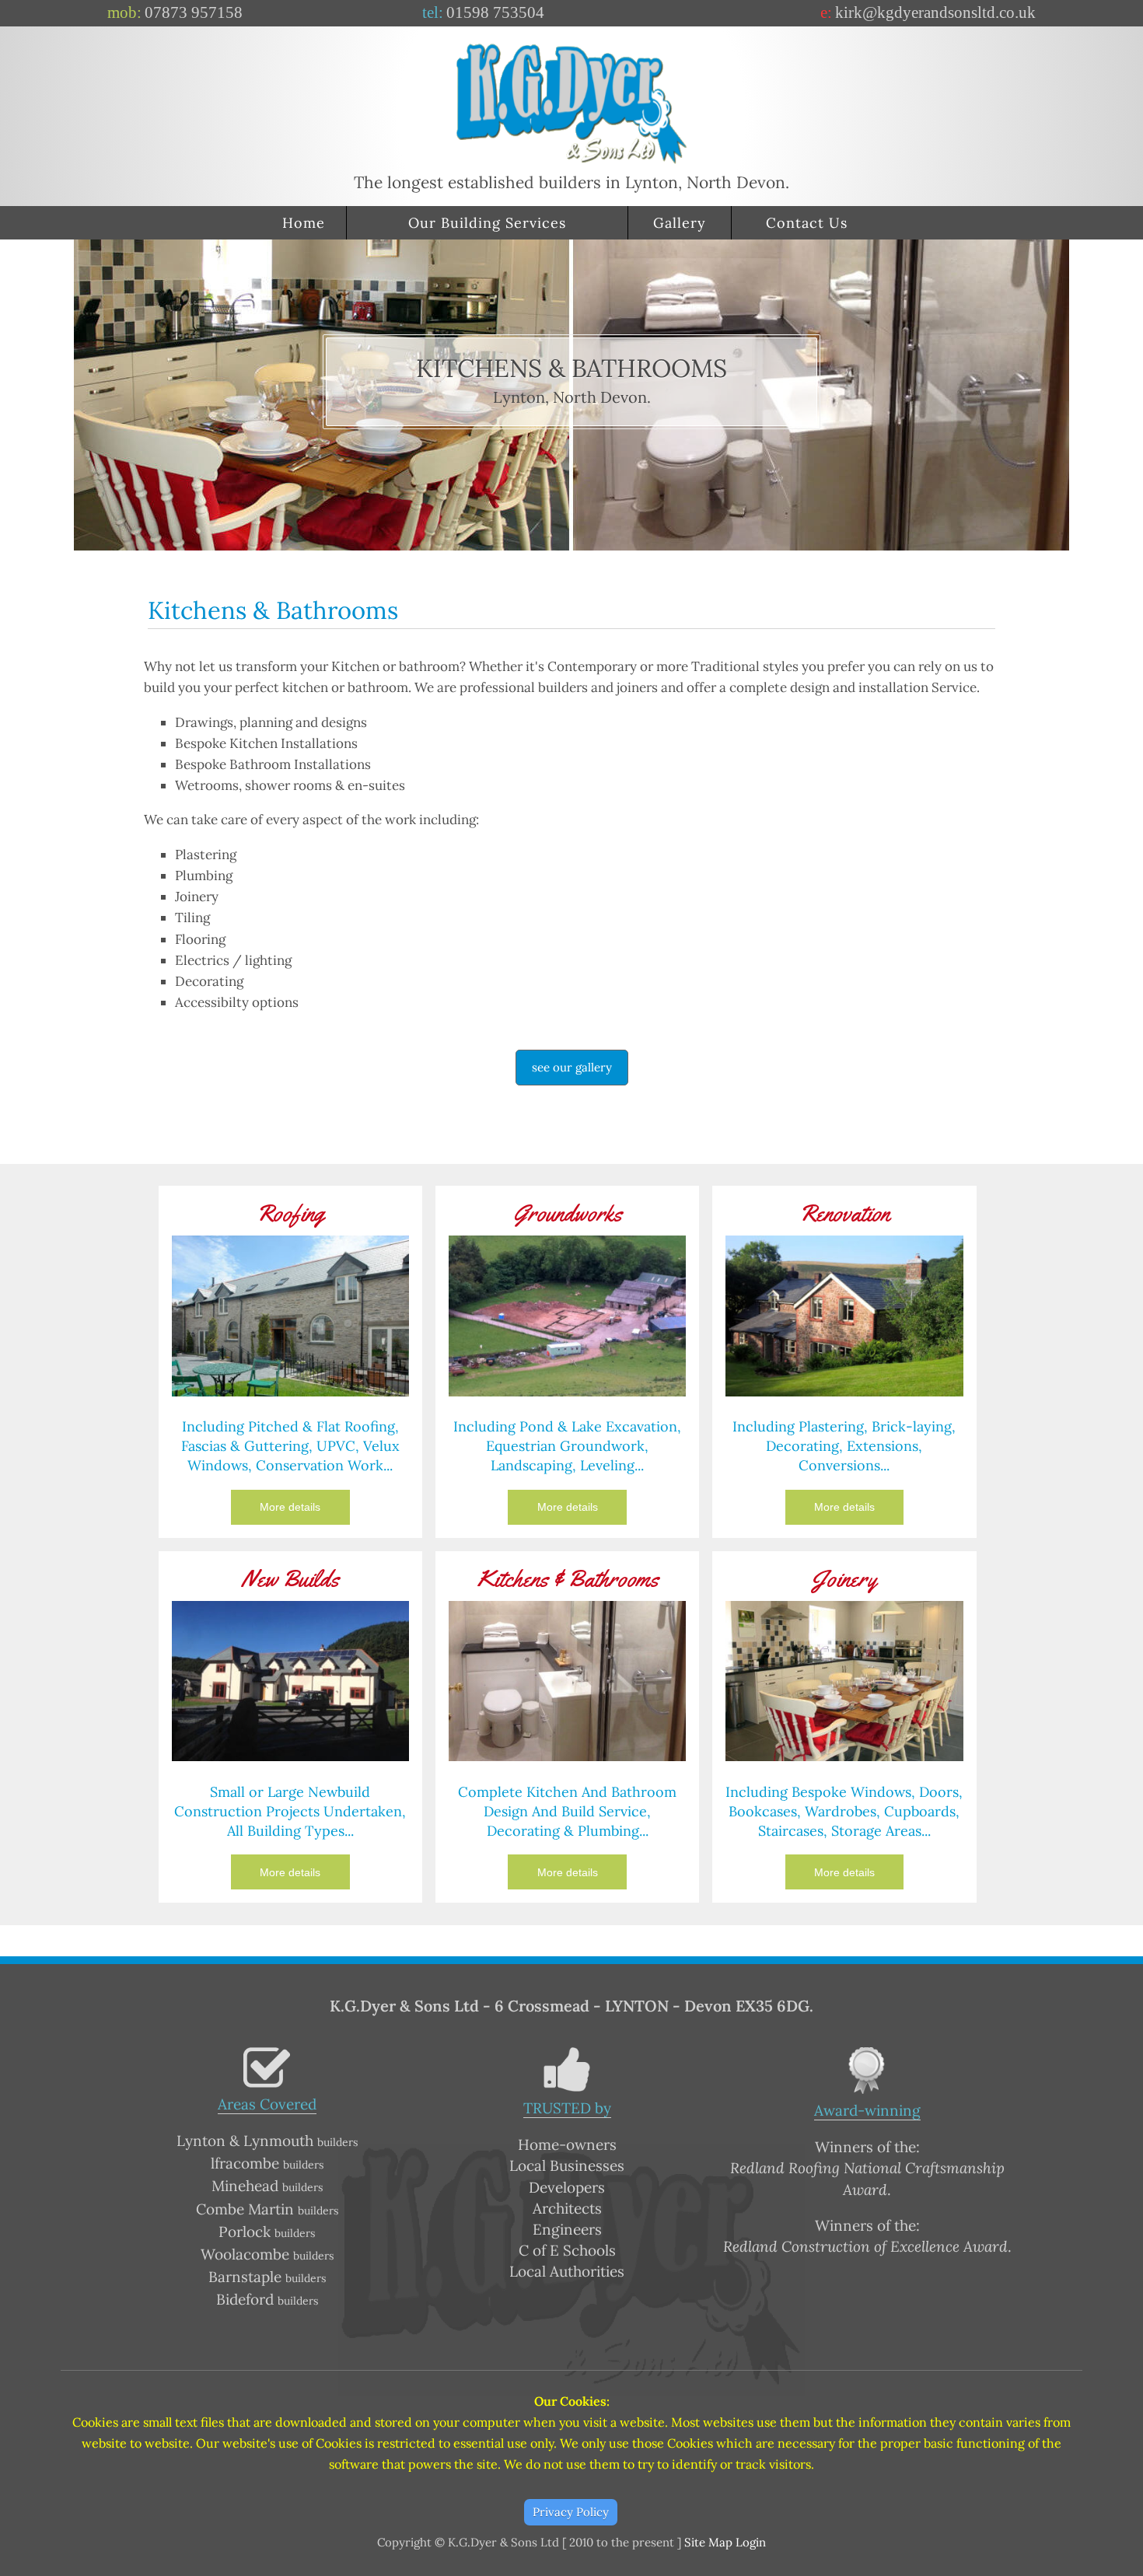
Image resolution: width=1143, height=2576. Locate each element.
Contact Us (807, 223)
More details (290, 1507)
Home (304, 223)
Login (751, 2542)
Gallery (680, 223)
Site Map (708, 2542)
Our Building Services (487, 223)
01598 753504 (495, 12)
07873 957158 (194, 12)
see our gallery (572, 1067)
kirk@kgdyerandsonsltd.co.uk (935, 12)
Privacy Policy (571, 2512)
